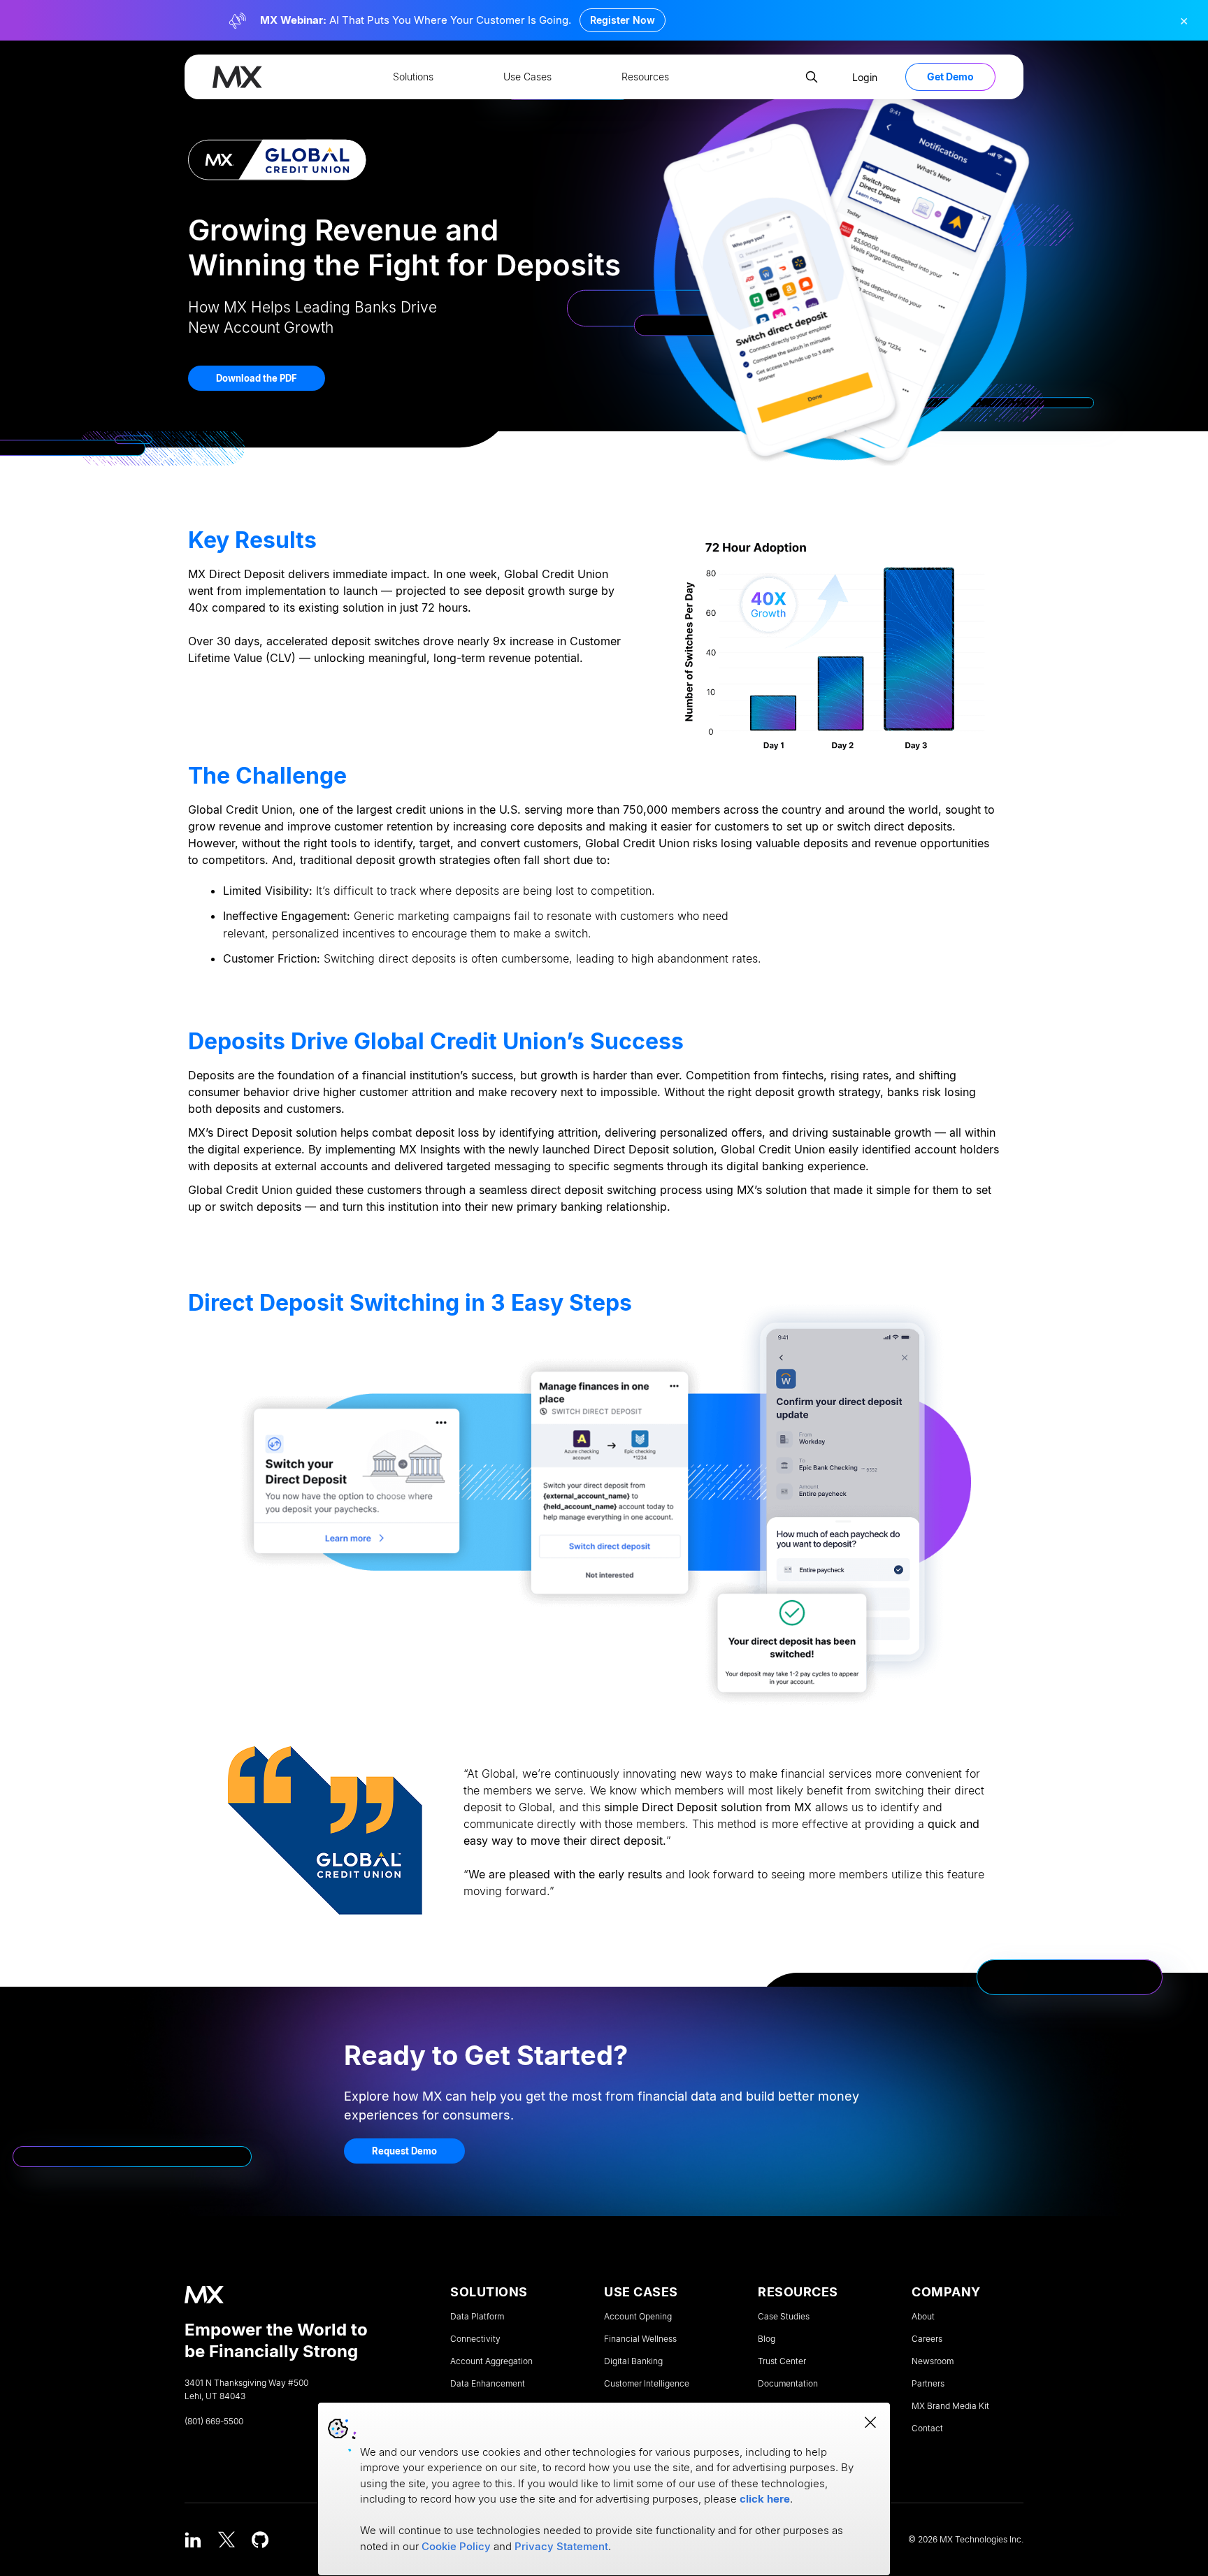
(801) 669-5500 (214, 2422)
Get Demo (950, 77)
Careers (927, 2339)
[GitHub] (260, 2540)
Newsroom (933, 2361)
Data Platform (477, 2317)
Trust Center (782, 2361)
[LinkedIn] (193, 2540)
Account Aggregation (491, 2361)
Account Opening (638, 2317)
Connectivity (475, 2339)
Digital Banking (633, 2361)
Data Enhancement (488, 2384)
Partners (928, 2384)
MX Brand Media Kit (950, 2406)
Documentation (788, 2384)
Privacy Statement (561, 2546)
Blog (767, 2339)
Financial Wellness (640, 2339)
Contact (927, 2429)
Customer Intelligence (647, 2384)
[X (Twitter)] (226, 2540)
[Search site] (812, 77)
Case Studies (784, 2317)
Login (865, 77)
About (923, 2317)
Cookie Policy (456, 2546)
